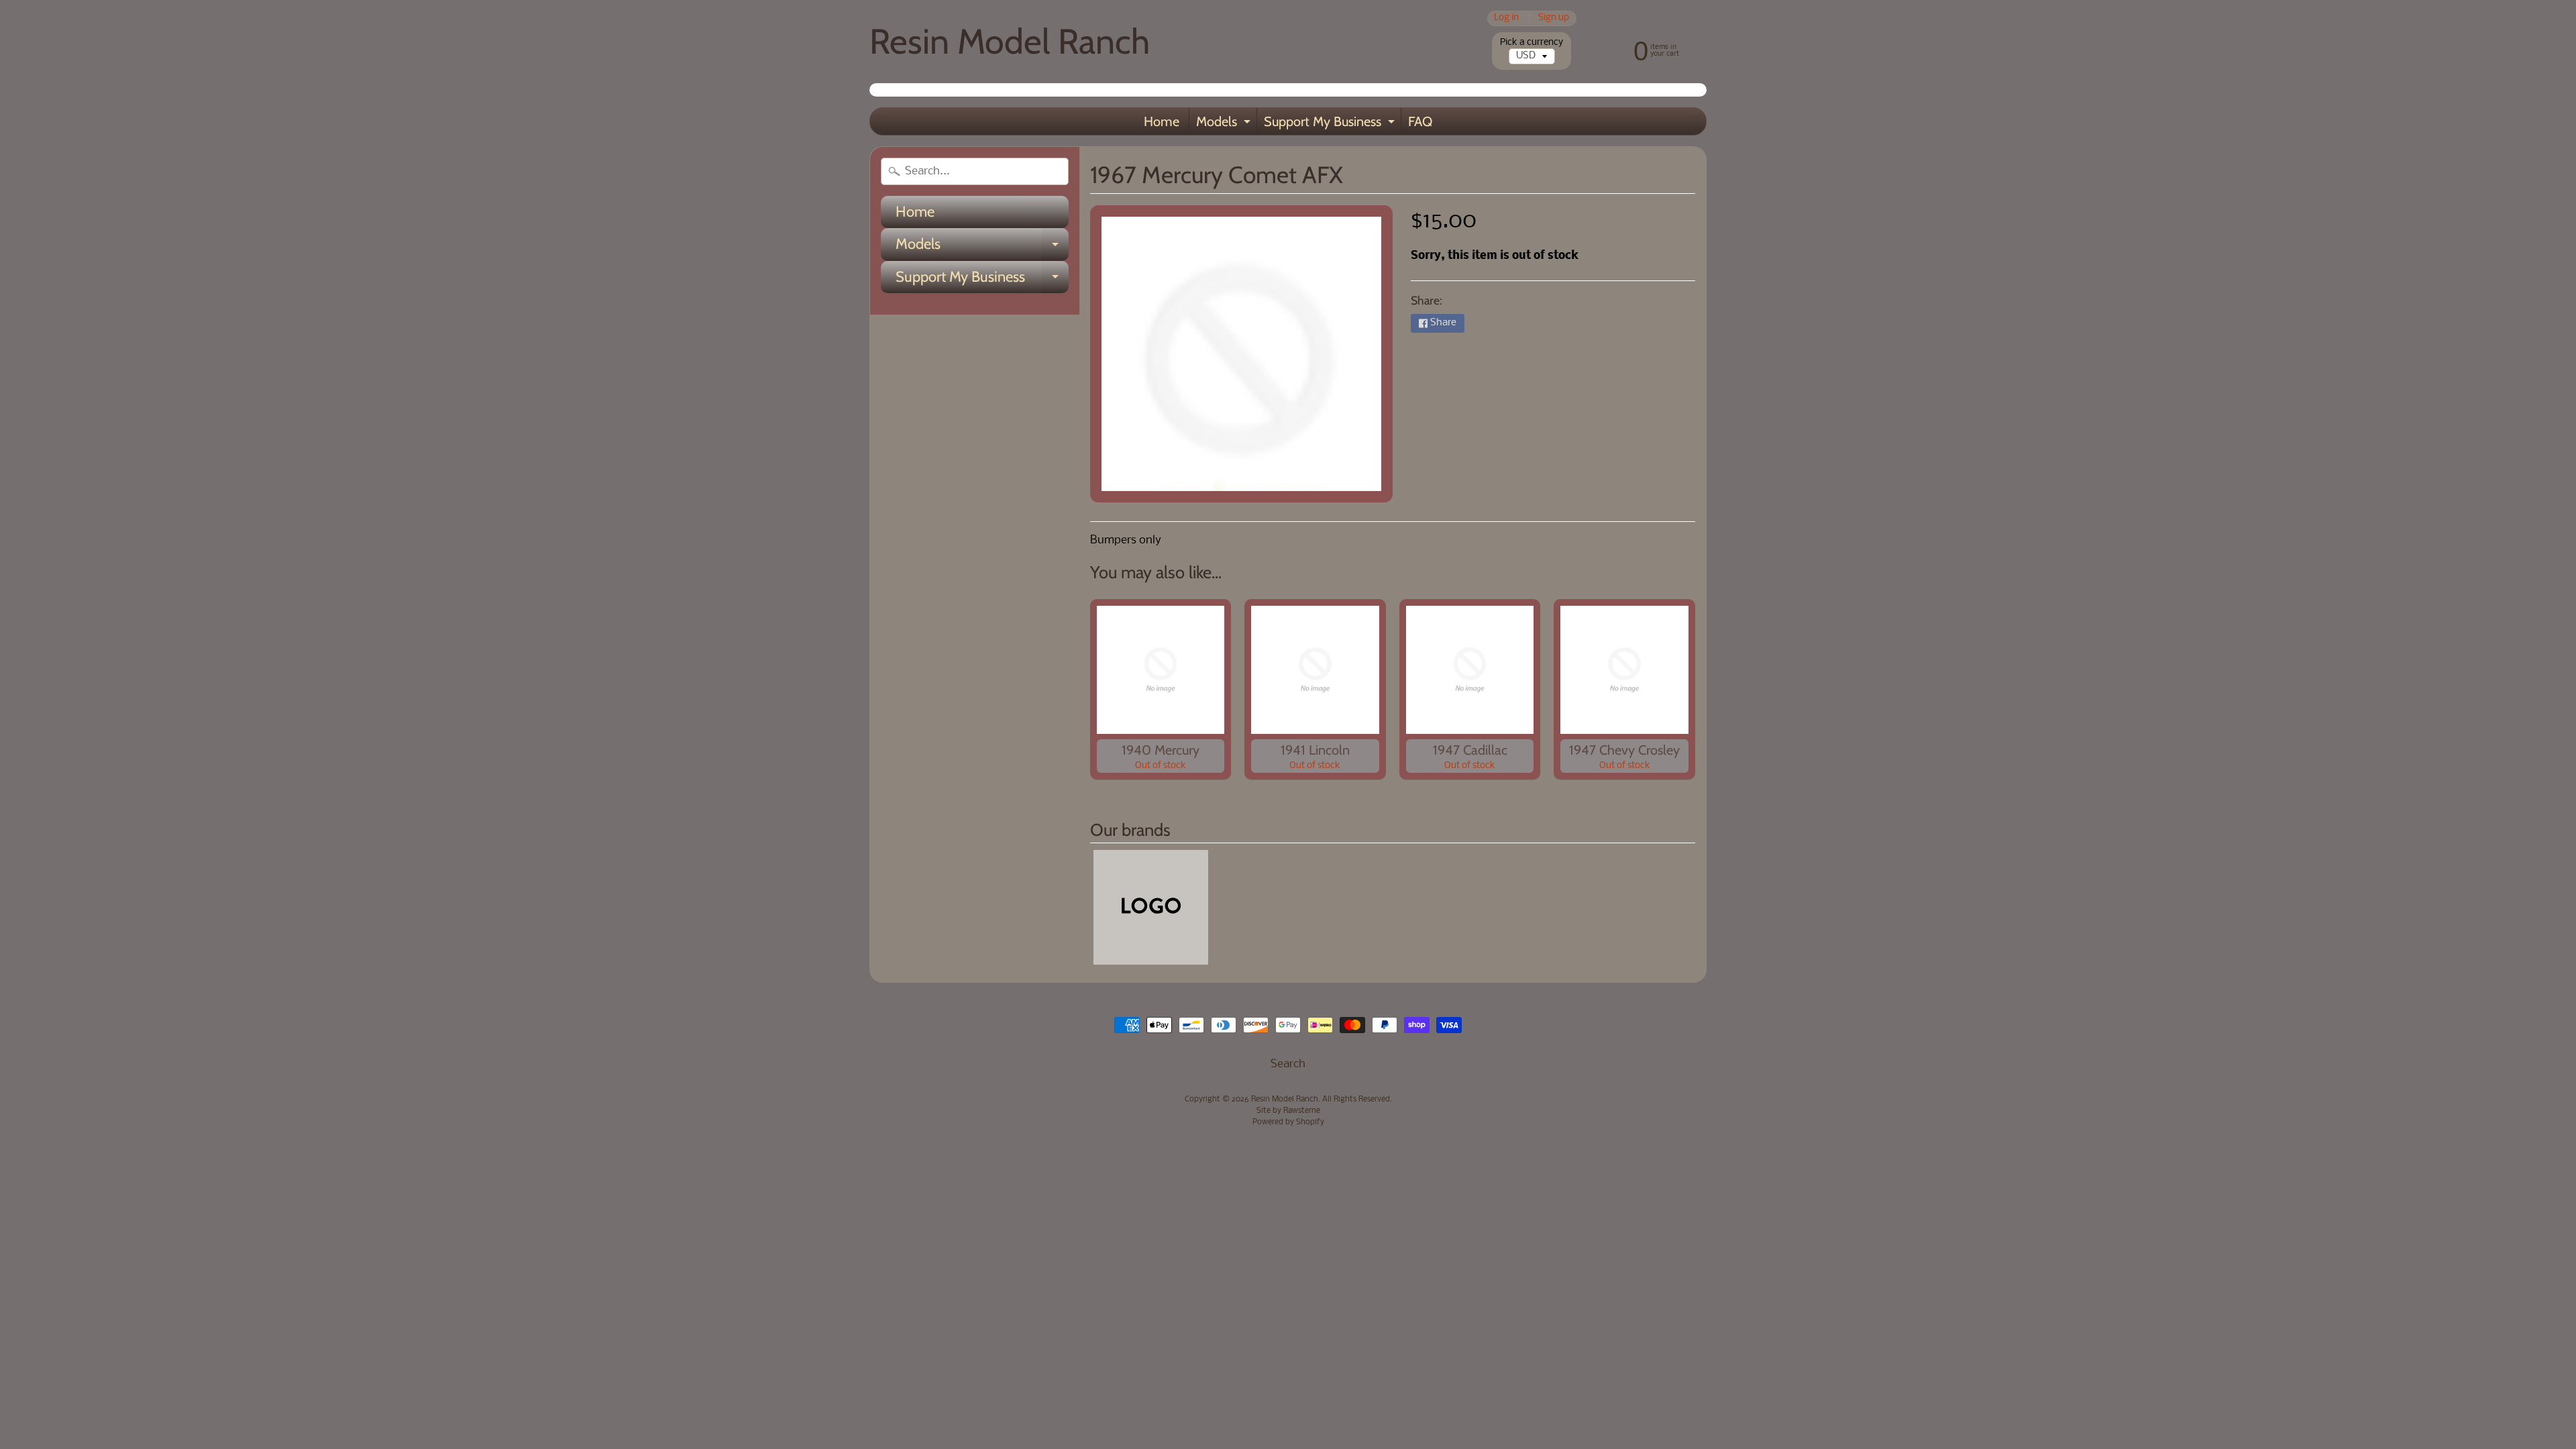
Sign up (1554, 18)
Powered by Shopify (1288, 1122)
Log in (1506, 18)
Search (1288, 1064)
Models (1225, 124)
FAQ (1420, 121)
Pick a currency (1532, 43)
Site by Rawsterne (1288, 1111)
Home (1162, 121)
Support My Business (1331, 124)
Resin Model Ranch (1010, 41)
